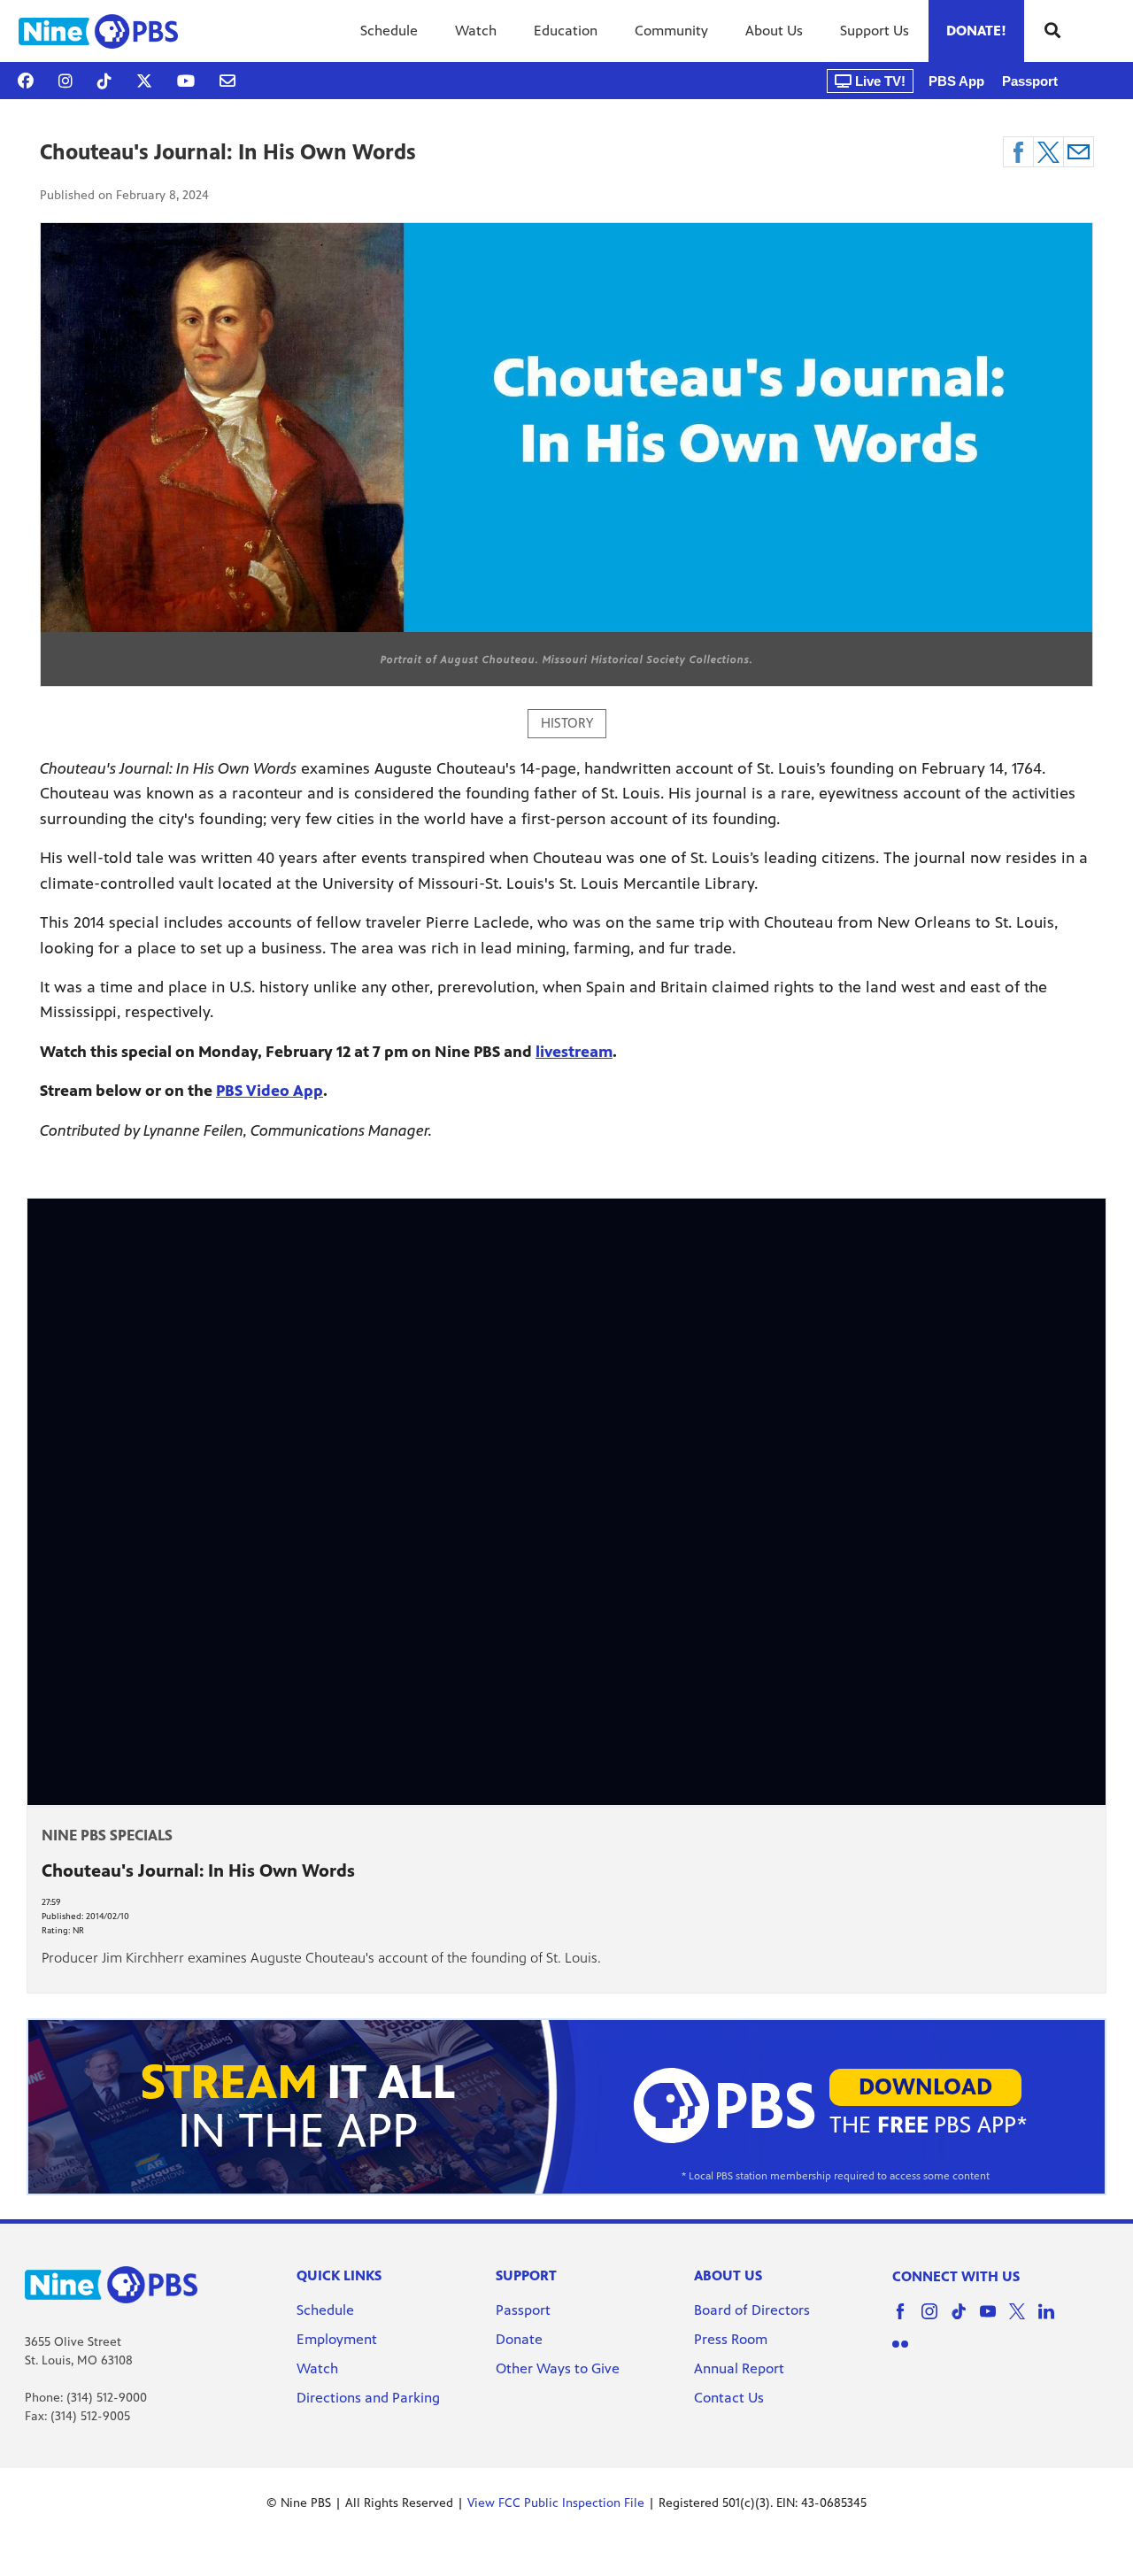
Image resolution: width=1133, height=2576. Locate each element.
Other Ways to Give (558, 2368)
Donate (519, 2339)
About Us (774, 31)
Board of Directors (752, 2310)
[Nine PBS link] (98, 31)
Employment (339, 2339)
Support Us (875, 31)
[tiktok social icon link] (965, 2320)
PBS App (956, 81)
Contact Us (729, 2398)
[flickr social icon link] (907, 2352)
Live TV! (879, 81)
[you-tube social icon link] (994, 2320)
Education (566, 31)
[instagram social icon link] (936, 2320)
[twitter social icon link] (1024, 2320)
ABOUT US (728, 2275)
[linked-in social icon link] (1053, 2320)
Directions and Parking (368, 2398)
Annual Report (739, 2368)
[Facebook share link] (1018, 152)
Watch (476, 31)
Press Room (731, 2339)
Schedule (389, 31)
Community (671, 31)
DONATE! (976, 31)
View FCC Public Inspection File (556, 2503)
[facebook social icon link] (907, 2320)
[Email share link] (1079, 152)
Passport (1030, 81)
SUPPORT (526, 2275)
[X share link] (1048, 152)
